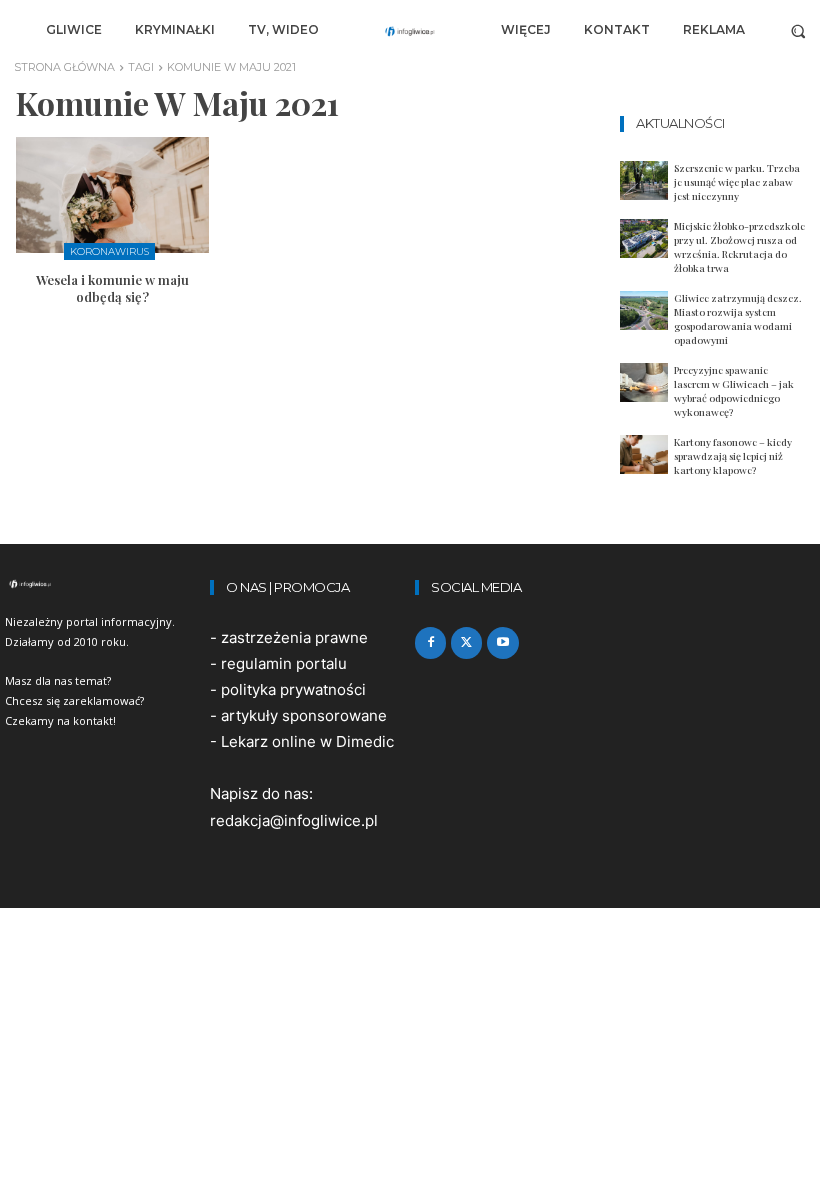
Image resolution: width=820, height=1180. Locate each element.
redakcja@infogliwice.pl (294, 820)
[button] (798, 30)
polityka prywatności (293, 689)
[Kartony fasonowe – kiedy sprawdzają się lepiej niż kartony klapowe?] (644, 454)
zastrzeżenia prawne (294, 637)
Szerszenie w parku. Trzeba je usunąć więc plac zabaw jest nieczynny (737, 182)
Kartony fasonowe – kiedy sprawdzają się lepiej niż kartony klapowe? (733, 456)
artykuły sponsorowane (304, 715)
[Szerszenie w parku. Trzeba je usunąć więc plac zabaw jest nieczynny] (644, 180)
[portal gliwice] (102, 584)
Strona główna (64, 67)
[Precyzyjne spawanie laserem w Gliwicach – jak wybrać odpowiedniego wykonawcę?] (644, 382)
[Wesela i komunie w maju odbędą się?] (112, 195)
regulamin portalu (284, 663)
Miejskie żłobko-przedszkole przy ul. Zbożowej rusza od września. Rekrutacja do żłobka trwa (739, 247)
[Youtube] (502, 642)
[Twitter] (466, 642)
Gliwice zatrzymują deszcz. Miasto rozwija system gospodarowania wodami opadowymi (738, 319)
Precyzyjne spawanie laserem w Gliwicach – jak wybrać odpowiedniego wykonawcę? (734, 391)
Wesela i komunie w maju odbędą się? (112, 288)
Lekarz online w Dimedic (307, 741)
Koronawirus (109, 251)
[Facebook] (430, 642)
